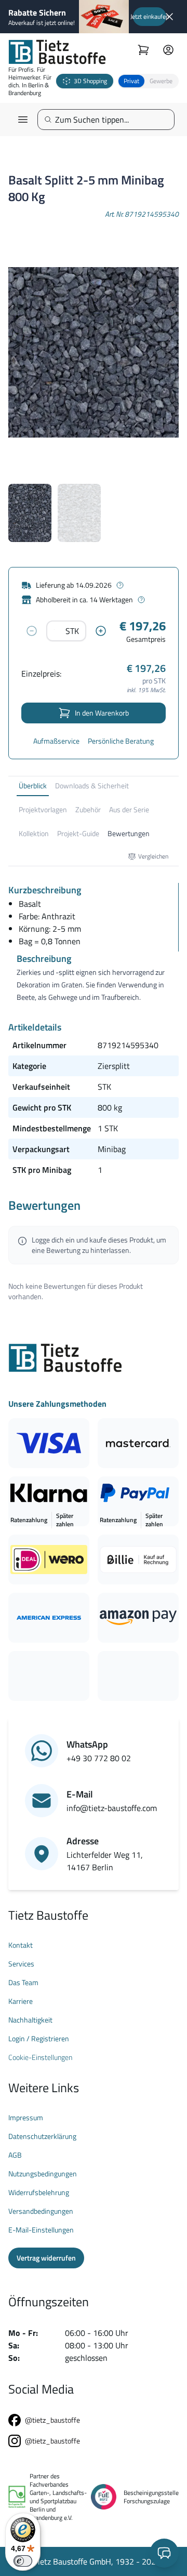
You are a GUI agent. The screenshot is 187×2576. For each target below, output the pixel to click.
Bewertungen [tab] (129, 833)
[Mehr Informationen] (120, 585)
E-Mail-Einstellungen (41, 2230)
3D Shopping (90, 81)
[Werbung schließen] (169, 17)
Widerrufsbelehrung (39, 2192)
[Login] (168, 50)
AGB (15, 2155)
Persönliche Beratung (121, 741)
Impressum (26, 2118)
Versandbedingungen (41, 2211)
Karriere (21, 2001)
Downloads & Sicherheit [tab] (92, 785)
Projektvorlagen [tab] (43, 809)
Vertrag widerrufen (46, 2258)
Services (21, 1964)
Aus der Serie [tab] (129, 809)
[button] (148, 81)
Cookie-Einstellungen (40, 2057)
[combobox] (110, 120)
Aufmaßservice (56, 741)
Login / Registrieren (39, 2039)
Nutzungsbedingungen (43, 2174)
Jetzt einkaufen (150, 16)
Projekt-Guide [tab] (78, 833)
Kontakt (21, 1945)
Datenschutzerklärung (42, 2136)
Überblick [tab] (33, 785)
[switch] (23, 2561)
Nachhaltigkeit (30, 2020)
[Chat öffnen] (164, 2553)
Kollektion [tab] (34, 833)
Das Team (23, 1983)
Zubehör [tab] (88, 809)
